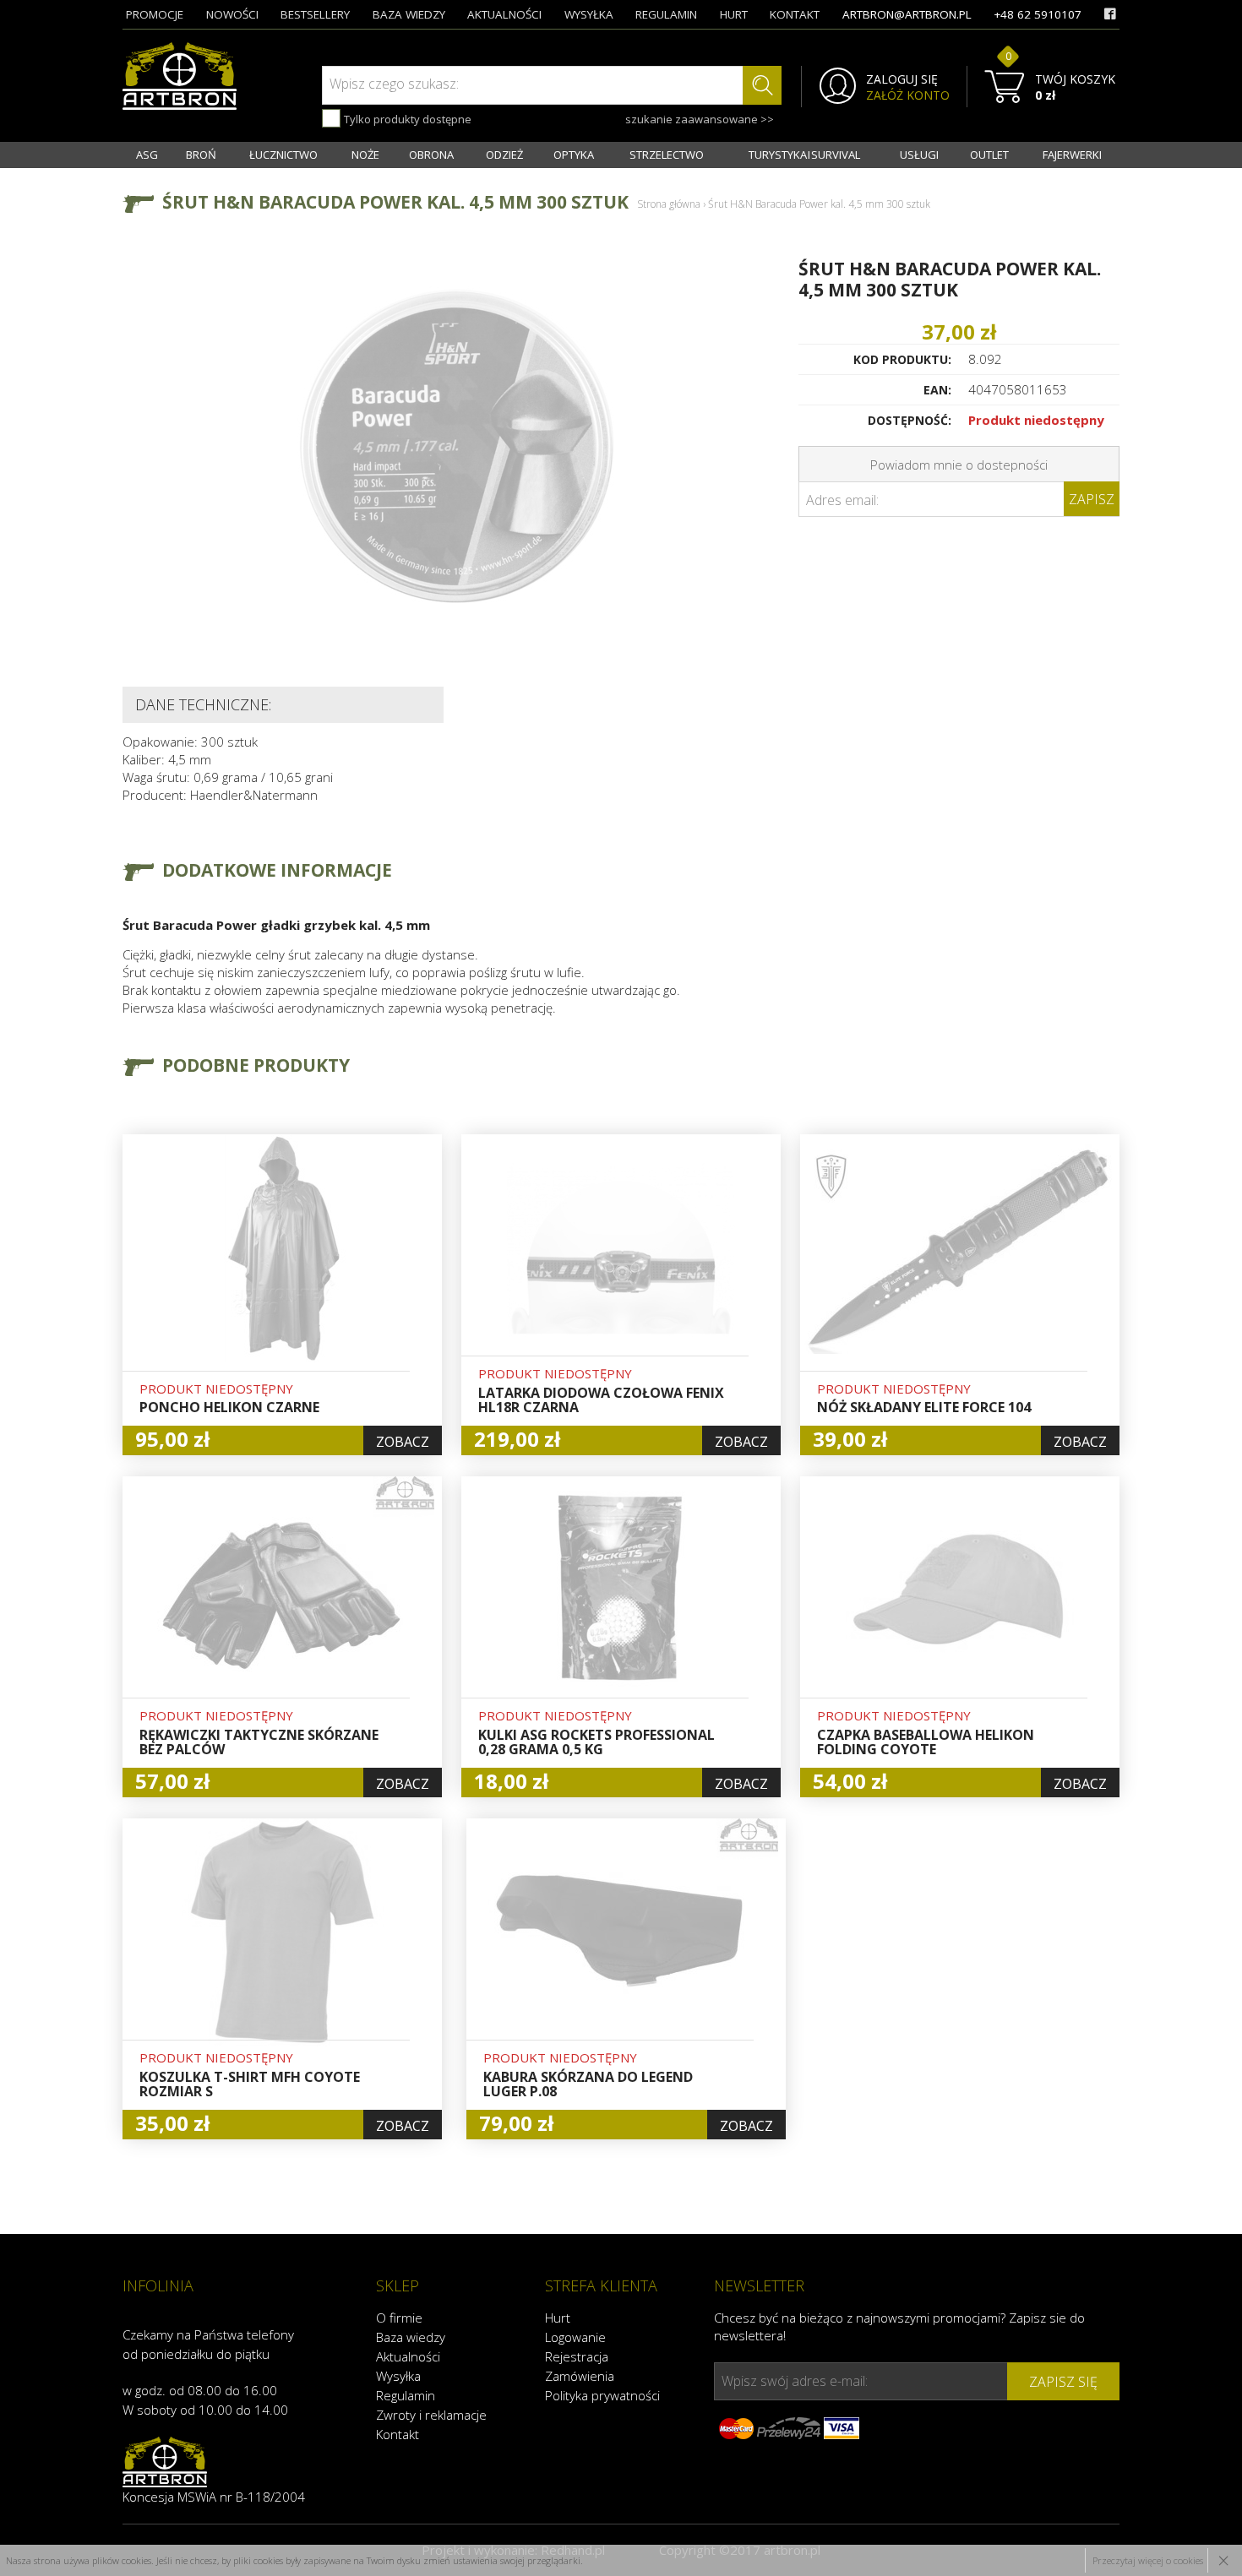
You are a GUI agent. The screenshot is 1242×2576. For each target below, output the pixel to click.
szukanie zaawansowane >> (700, 119)
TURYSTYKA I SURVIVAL (804, 155)
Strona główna (669, 204)
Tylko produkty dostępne (406, 119)
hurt (734, 14)
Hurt (558, 2318)
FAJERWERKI (1072, 155)
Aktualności (408, 2356)
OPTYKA (574, 155)
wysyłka (589, 14)
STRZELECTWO (667, 155)
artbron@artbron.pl (907, 14)
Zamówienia (580, 2376)
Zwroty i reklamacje (431, 2415)
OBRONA (431, 155)
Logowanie (575, 2337)
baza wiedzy (409, 14)
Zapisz (1092, 499)
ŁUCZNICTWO (283, 155)
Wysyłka (398, 2376)
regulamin (666, 14)
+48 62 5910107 (1038, 14)
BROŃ (201, 155)
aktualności (504, 14)
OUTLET (989, 155)
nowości (232, 14)
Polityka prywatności (602, 2395)
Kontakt (398, 2434)
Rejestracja (577, 2356)
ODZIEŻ (504, 155)
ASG (147, 155)
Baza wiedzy (411, 2337)
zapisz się (1063, 2382)
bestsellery (315, 14)
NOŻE (365, 155)
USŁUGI (919, 155)
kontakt (795, 14)
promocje (155, 14)
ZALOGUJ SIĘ (902, 79)
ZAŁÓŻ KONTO (908, 95)
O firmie (399, 2318)
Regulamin (406, 2395)
